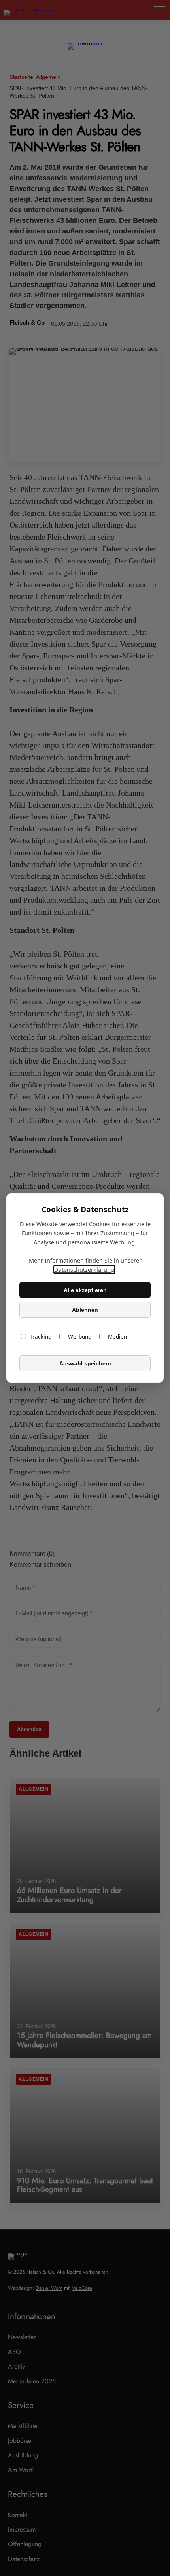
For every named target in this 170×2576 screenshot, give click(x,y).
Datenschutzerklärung (84, 1270)
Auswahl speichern (85, 1363)
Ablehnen (85, 1310)
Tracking (41, 1337)
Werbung (80, 1337)
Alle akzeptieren (85, 1290)
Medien (117, 1337)
